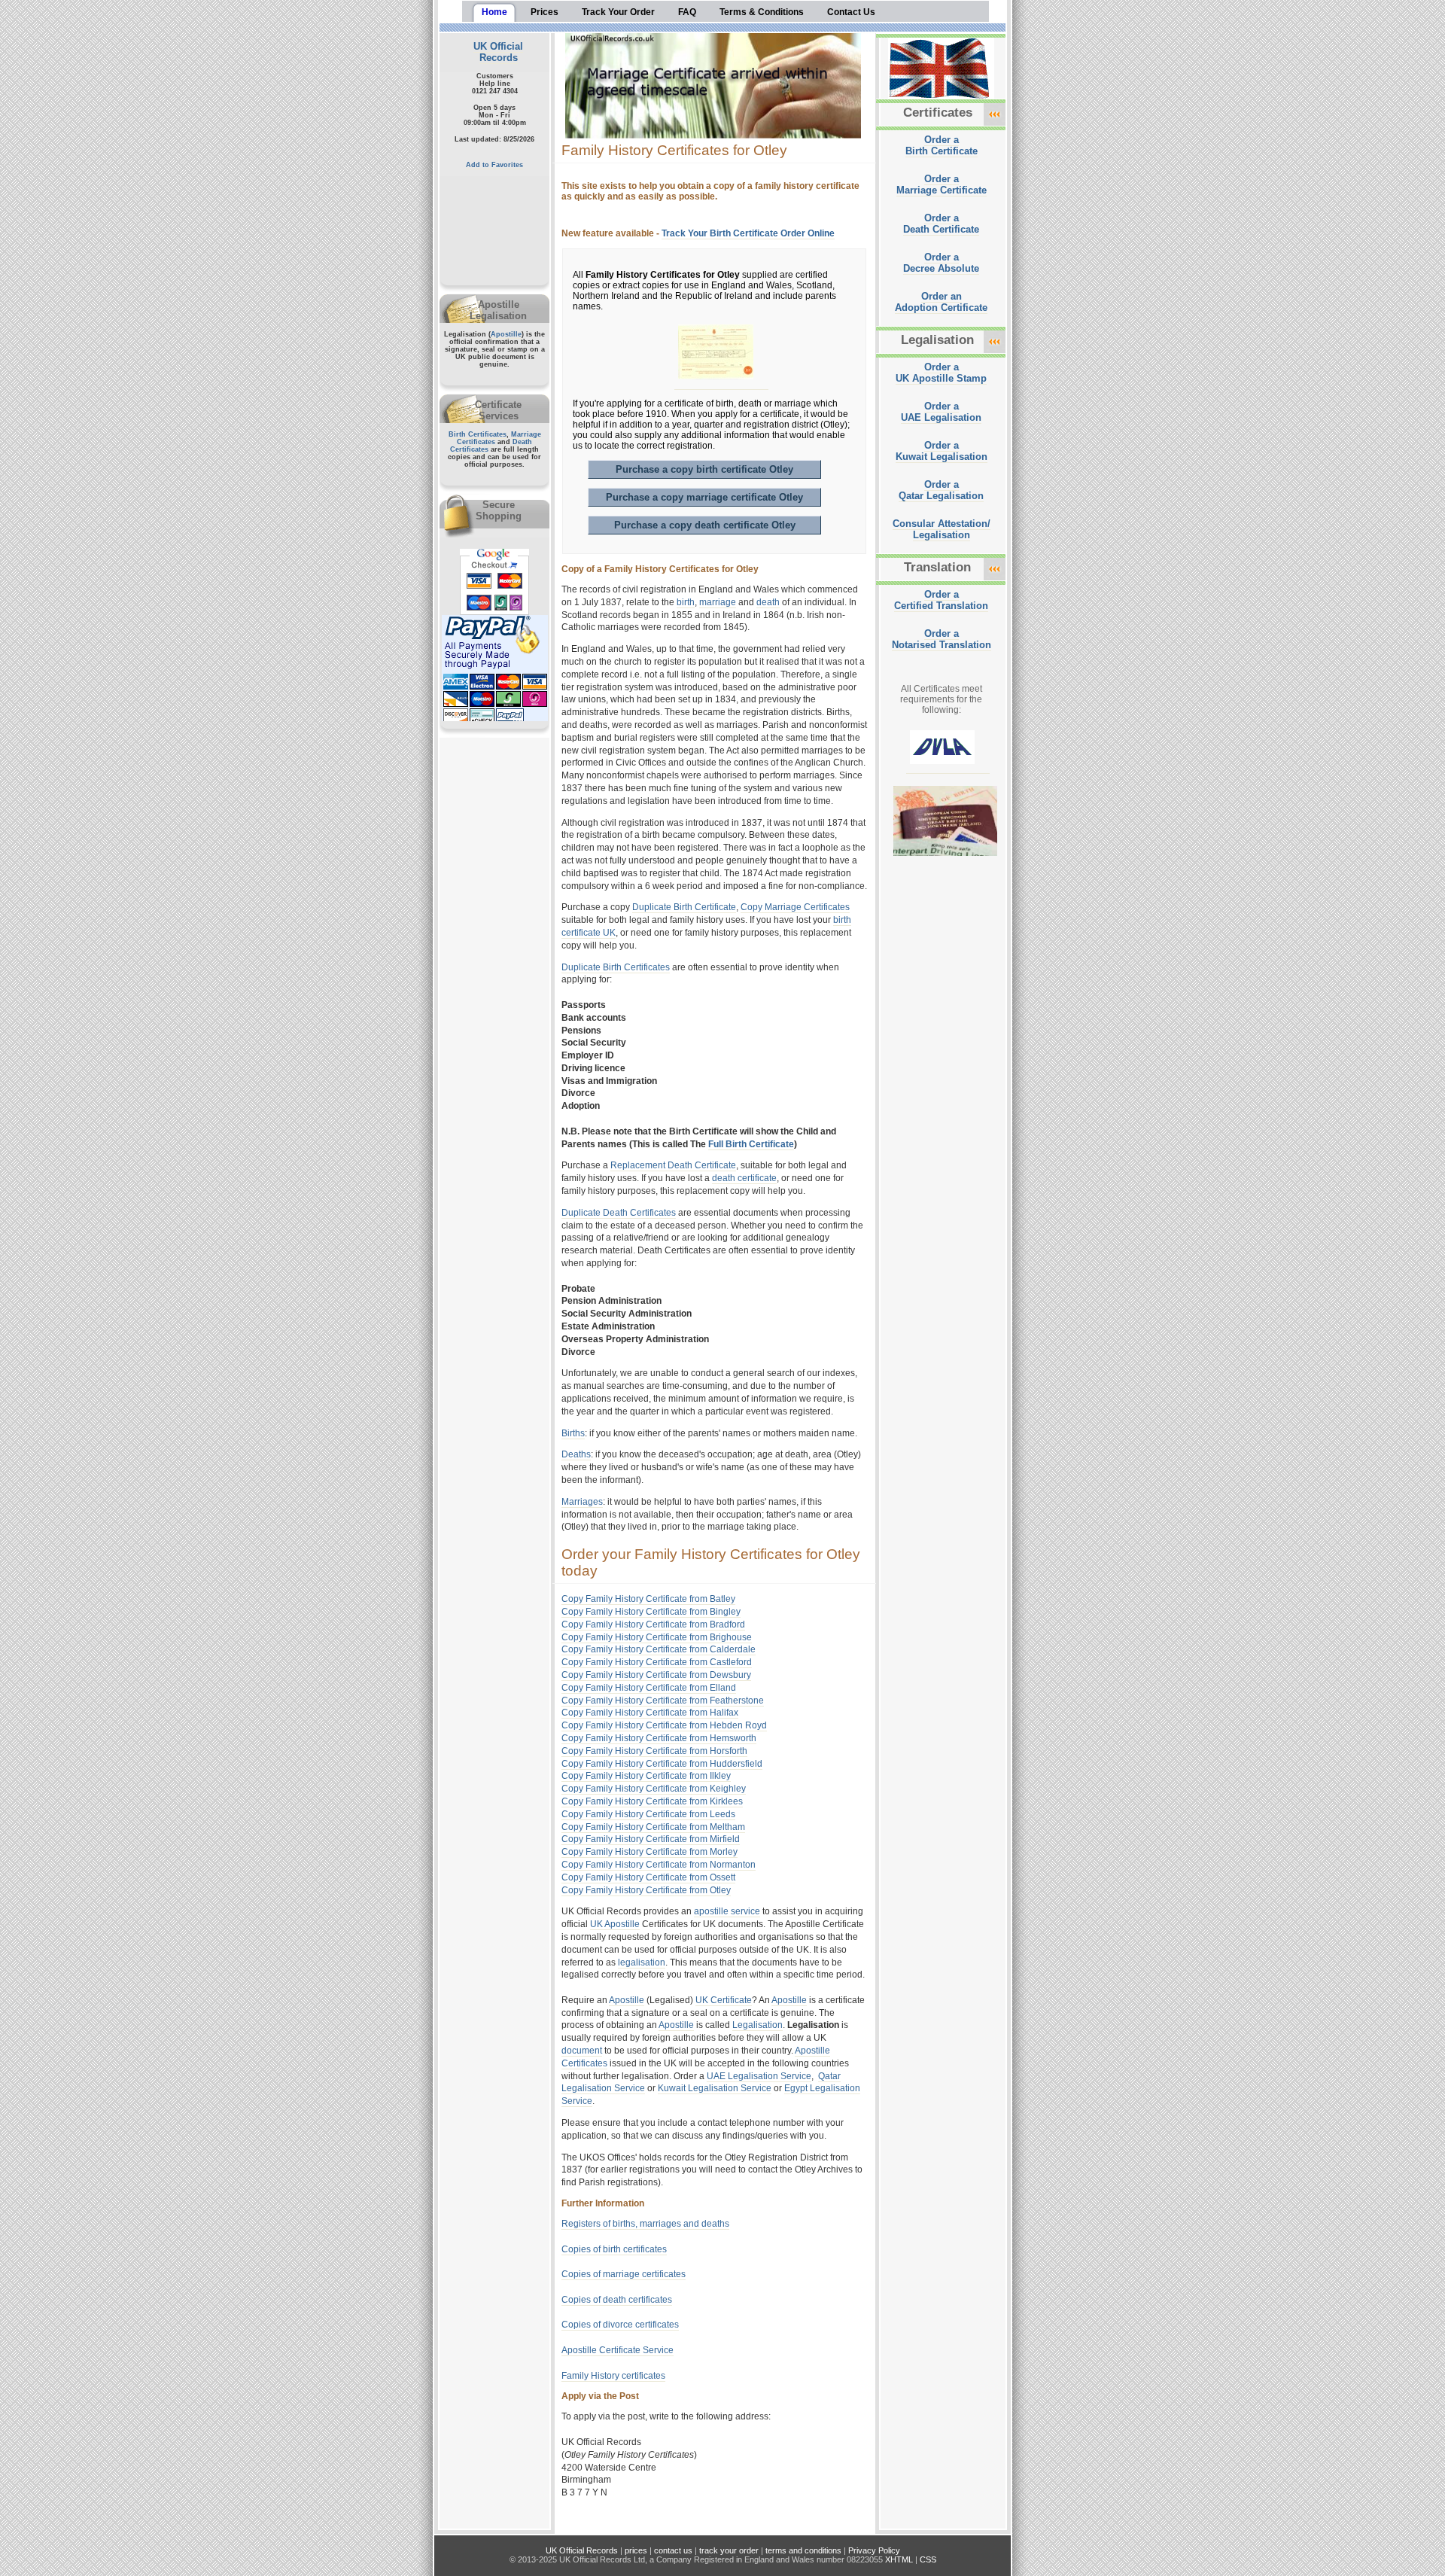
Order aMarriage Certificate (942, 184)
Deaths (576, 1454)
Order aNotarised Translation (942, 639)
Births (573, 1433)
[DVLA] (948, 769)
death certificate (744, 1178)
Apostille (506, 334)
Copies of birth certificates (614, 2249)
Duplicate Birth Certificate (684, 907)
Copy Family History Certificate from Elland (649, 1688)
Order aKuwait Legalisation (942, 451)
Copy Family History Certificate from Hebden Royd (664, 1725)
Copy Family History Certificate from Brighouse (657, 1637)
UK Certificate (724, 2000)
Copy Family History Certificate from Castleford (657, 1662)
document (582, 2051)
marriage (718, 602)
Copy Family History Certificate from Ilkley (646, 1776)
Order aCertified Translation (941, 600)
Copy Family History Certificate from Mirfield (651, 1839)
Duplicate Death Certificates (619, 1213)
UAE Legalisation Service (759, 2076)
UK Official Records (498, 52)
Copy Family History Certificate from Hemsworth (659, 1738)
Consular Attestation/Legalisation (942, 529)
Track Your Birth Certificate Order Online (748, 233)
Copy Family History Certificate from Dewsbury (656, 1675)
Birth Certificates (478, 434)
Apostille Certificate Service (618, 2350)
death (768, 602)
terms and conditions (803, 2550)
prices (636, 2550)
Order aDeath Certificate (941, 224)
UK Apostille (615, 1924)
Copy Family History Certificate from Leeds (648, 1814)
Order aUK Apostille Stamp (941, 373)
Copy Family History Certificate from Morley (649, 1852)
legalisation (642, 1962)
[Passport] (951, 861)
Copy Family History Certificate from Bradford (653, 1624)
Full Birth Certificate (751, 1144)
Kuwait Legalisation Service (715, 2088)
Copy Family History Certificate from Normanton (659, 1865)
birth (686, 602)
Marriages (582, 1502)
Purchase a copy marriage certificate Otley (704, 497)
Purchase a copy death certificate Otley (705, 525)
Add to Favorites (494, 165)
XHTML (899, 2559)
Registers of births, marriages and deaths (645, 2224)
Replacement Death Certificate (673, 1165)
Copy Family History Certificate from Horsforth (654, 1751)
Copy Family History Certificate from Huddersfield (662, 1764)
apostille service (727, 1911)
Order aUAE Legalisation (941, 412)
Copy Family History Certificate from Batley (648, 1599)
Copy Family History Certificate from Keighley (654, 1789)
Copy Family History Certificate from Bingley (651, 1612)
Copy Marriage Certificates (795, 907)
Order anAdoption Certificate (941, 302)
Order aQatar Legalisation (941, 490)
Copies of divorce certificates (620, 2325)
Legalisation (757, 2025)
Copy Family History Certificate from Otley (646, 1890)
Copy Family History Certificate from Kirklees (652, 1801)
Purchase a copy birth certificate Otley (704, 469)
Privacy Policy (874, 2550)
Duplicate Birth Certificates (616, 967)
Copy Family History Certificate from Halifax (650, 1713)
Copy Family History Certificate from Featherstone (663, 1701)
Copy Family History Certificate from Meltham (653, 1827)
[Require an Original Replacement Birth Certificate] (721, 384)
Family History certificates (613, 2376)
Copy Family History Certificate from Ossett (648, 1877)
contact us (673, 2550)
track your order (729, 2550)
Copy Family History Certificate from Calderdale (659, 1649)
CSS (928, 2559)
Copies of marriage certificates (624, 2274)
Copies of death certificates (617, 2300)
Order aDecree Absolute (941, 263)
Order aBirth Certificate (942, 145)
